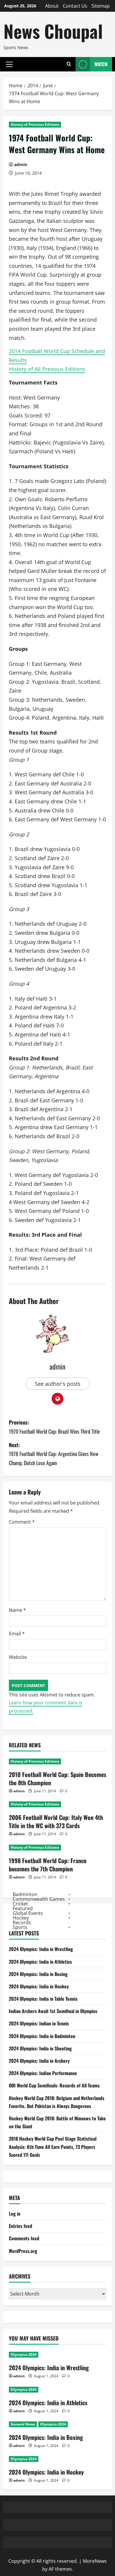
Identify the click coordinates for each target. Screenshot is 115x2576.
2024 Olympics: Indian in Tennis (39, 2023)
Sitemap (101, 6)
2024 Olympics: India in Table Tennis (43, 1999)
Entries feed (20, 2226)
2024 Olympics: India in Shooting (40, 2048)
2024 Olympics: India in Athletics (40, 1962)
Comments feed (24, 2238)
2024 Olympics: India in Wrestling (41, 1949)
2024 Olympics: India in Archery (39, 2061)
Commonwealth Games (39, 1899)
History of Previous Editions (35, 124)
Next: (54, 1454)
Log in (15, 2214)
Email (17, 1634)
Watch (101, 64)
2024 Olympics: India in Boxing (38, 1974)
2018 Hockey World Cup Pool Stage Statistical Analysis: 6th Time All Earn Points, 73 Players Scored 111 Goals (53, 2147)
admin (21, 164)
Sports (20, 1927)
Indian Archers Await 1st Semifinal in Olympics (53, 2011)
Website (18, 1657)
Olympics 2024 (24, 2354)
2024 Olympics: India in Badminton (42, 2036)
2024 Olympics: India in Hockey (39, 1986)
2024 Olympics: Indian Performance (43, 2073)
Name (17, 1610)
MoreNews (95, 2561)
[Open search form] (69, 64)
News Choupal (53, 31)
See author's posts (58, 1384)
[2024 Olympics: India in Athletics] (57, 2390)
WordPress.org (23, 2251)
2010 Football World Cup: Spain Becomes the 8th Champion (57, 1778)
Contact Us (75, 6)
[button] (9, 64)
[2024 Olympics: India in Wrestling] (57, 2355)
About (52, 6)
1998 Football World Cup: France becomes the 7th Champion (48, 1865)
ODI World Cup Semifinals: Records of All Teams (54, 2085)
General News (23, 2424)
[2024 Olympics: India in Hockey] (57, 2459)
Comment (22, 1522)
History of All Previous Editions (47, 369)
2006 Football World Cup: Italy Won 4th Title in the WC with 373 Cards (56, 1821)
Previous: (54, 1427)
